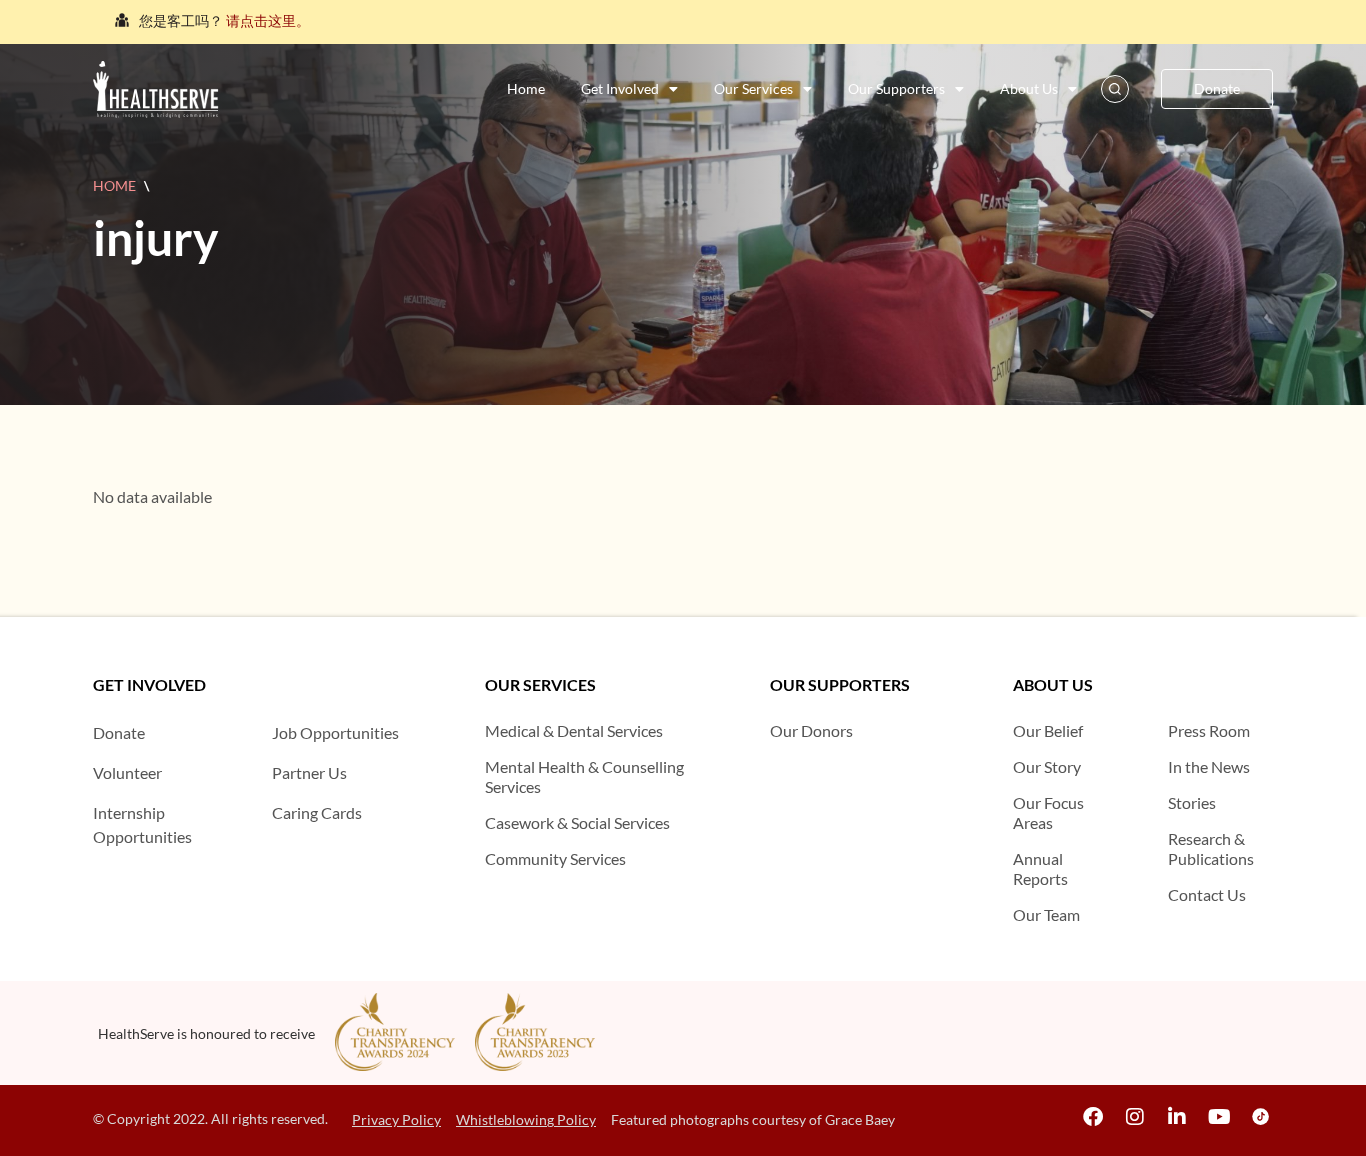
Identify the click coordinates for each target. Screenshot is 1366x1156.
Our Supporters (896, 88)
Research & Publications (1211, 848)
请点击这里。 (268, 20)
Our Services (753, 88)
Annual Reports (1040, 868)
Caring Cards (317, 812)
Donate (119, 732)
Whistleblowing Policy (526, 1119)
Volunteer (127, 772)
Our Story (1047, 766)
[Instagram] (1135, 1117)
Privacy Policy (396, 1119)
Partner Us (309, 772)
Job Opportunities (335, 732)
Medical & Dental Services (574, 730)
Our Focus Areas (1048, 812)
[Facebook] (1093, 1117)
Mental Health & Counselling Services (584, 776)
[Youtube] (1219, 1117)
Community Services (555, 858)
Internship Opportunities (142, 824)
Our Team (1046, 914)
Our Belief (1048, 730)
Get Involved (620, 88)
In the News (1209, 766)
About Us (1029, 88)
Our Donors (811, 730)
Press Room (1209, 730)
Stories (1192, 802)
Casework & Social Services (577, 822)
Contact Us (1207, 894)
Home (526, 88)
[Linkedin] (1177, 1117)
